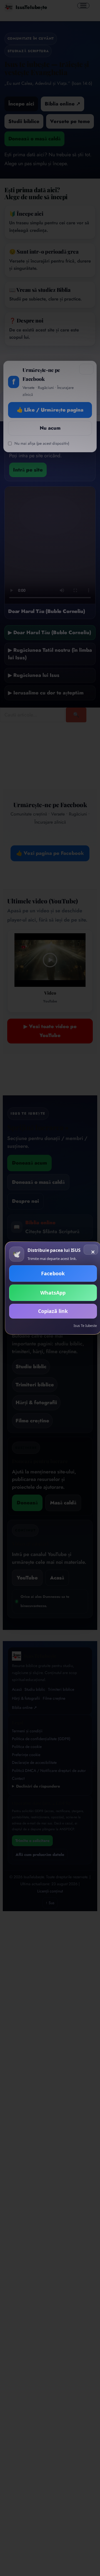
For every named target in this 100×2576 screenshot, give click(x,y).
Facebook (53, 1273)
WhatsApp (53, 1293)
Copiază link (53, 1311)
